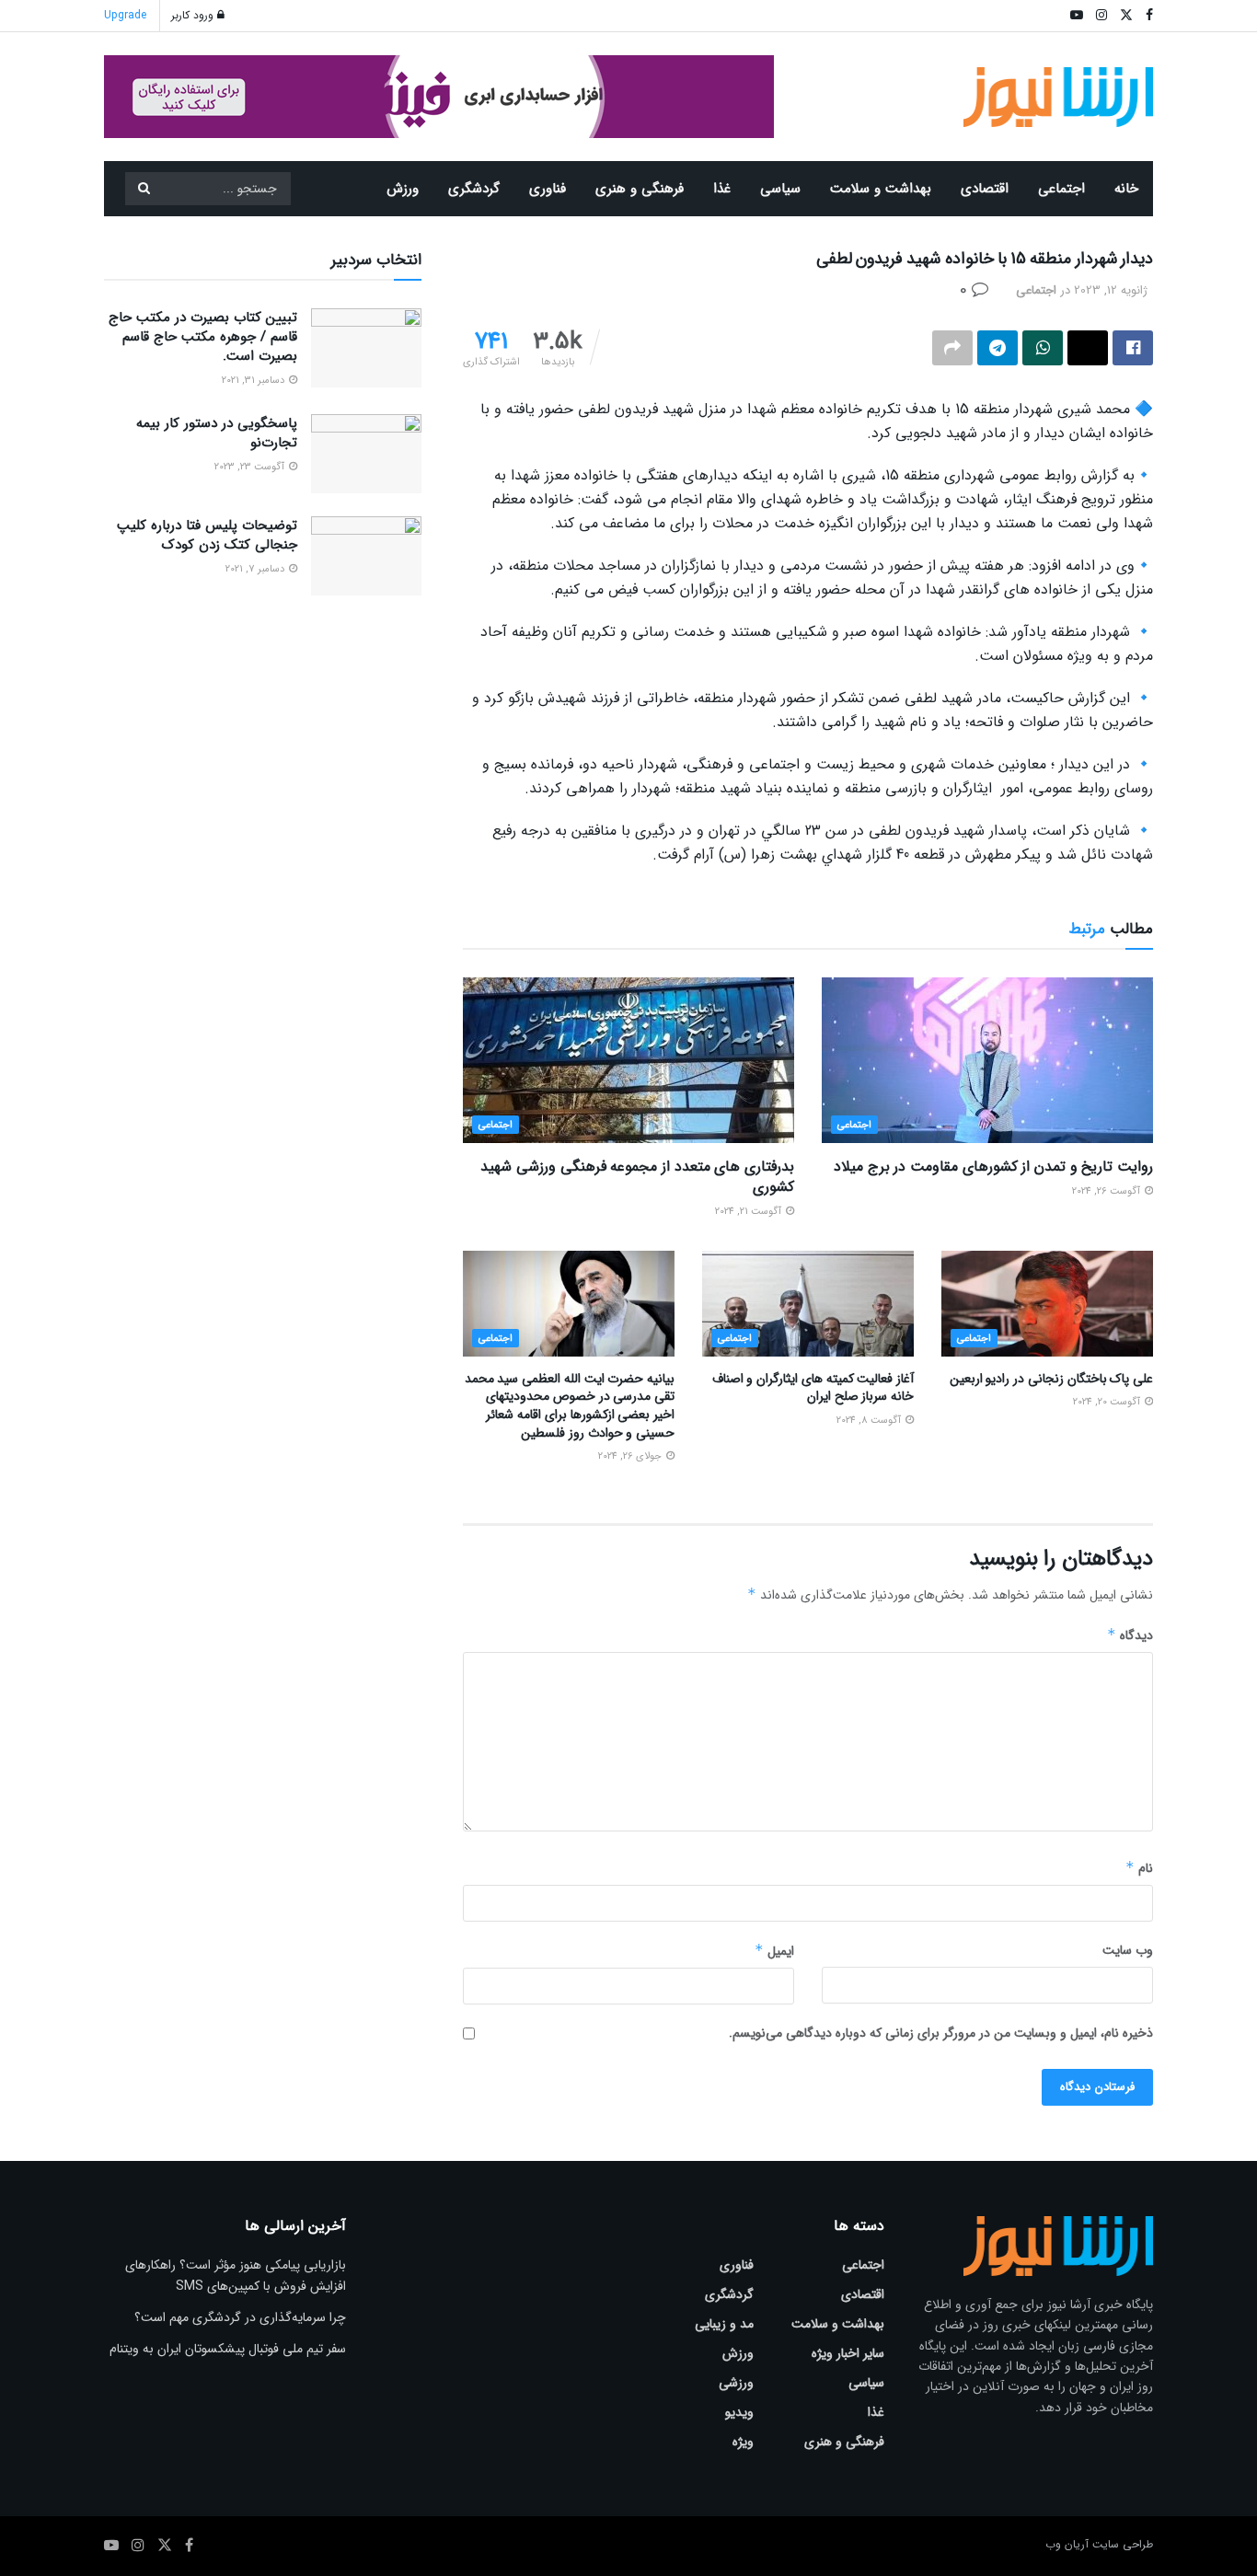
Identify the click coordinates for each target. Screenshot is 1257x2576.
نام (1139, 1868)
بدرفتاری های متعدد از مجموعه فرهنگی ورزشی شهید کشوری (637, 1177)
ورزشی (736, 2383)
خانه (1126, 189)
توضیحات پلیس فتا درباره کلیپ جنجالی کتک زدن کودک (207, 535)
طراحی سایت (1123, 2544)
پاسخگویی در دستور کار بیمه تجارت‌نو (217, 433)
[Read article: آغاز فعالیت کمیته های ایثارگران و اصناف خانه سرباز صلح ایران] (808, 1304)
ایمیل (774, 1951)
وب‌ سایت (1128, 1950)
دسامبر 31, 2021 (254, 381)
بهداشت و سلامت (881, 189)
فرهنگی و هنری (640, 189)
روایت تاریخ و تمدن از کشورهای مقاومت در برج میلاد (993, 1167)
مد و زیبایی (724, 2324)
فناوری (548, 189)
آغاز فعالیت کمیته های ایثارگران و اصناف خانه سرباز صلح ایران (813, 1388)
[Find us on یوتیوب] (111, 2546)
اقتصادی (985, 189)
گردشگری (474, 189)
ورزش (403, 189)
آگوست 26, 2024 (1107, 1191)
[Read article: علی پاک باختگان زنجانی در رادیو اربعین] (1047, 1304)
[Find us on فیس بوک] (189, 2546)
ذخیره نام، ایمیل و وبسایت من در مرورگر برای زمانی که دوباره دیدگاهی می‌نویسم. (941, 2033)
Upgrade (125, 15)
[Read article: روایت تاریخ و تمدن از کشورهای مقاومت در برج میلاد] (987, 1060)
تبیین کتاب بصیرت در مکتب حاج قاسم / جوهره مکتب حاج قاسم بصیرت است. (203, 337)
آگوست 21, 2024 (750, 1212)
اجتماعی (1061, 189)
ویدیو (739, 2412)
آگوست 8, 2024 (870, 1421)
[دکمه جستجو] (144, 189)
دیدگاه (1130, 1635)
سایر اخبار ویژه (848, 2353)
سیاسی (780, 189)
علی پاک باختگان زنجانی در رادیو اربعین (1051, 1379)
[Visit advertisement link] (439, 97)
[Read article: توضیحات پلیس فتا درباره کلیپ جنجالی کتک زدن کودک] (366, 556)
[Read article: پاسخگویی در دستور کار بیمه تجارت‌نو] (366, 454)
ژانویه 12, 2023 (1111, 290)
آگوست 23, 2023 (251, 467)
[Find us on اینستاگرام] (138, 2546)
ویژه (743, 2442)
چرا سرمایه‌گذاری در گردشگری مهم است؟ (240, 2317)
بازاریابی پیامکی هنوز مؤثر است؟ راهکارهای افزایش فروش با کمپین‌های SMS (236, 2275)
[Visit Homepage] (1059, 97)
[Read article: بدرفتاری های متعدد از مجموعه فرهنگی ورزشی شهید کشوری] (628, 1060)
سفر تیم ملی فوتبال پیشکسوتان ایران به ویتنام (228, 2349)
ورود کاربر (194, 15)
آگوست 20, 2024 (1108, 1402)
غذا (722, 189)
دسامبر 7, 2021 (256, 569)
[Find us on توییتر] (165, 2546)
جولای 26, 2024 (631, 1456)
